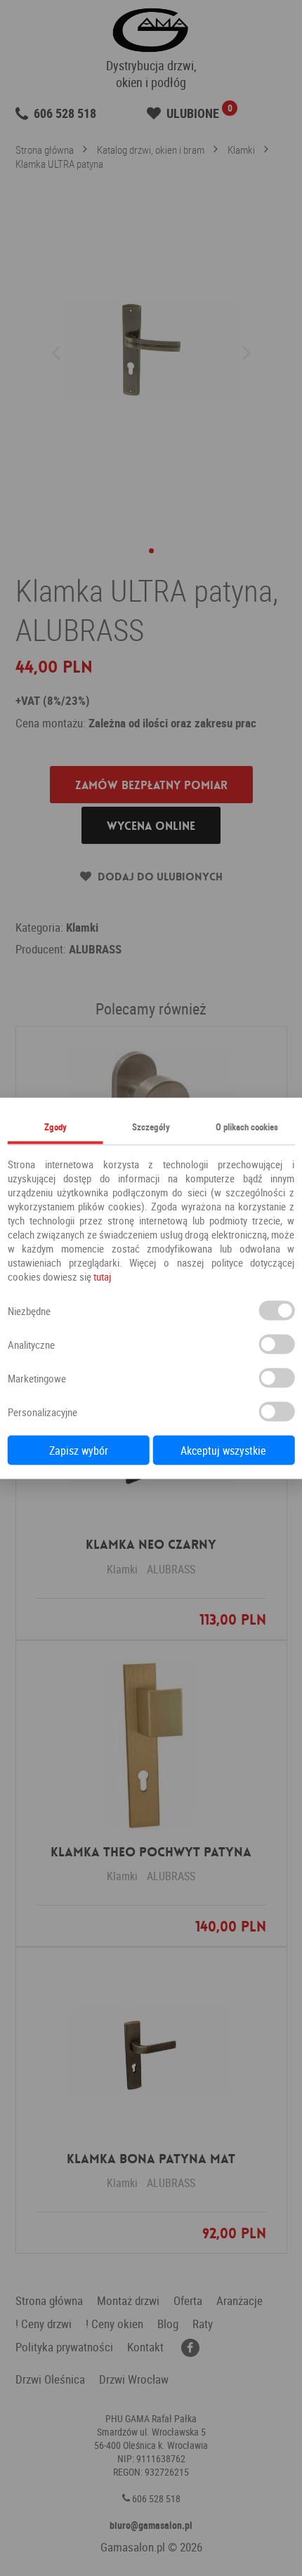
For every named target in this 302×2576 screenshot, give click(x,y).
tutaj (102, 1276)
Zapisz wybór (79, 1450)
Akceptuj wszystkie (223, 1450)
